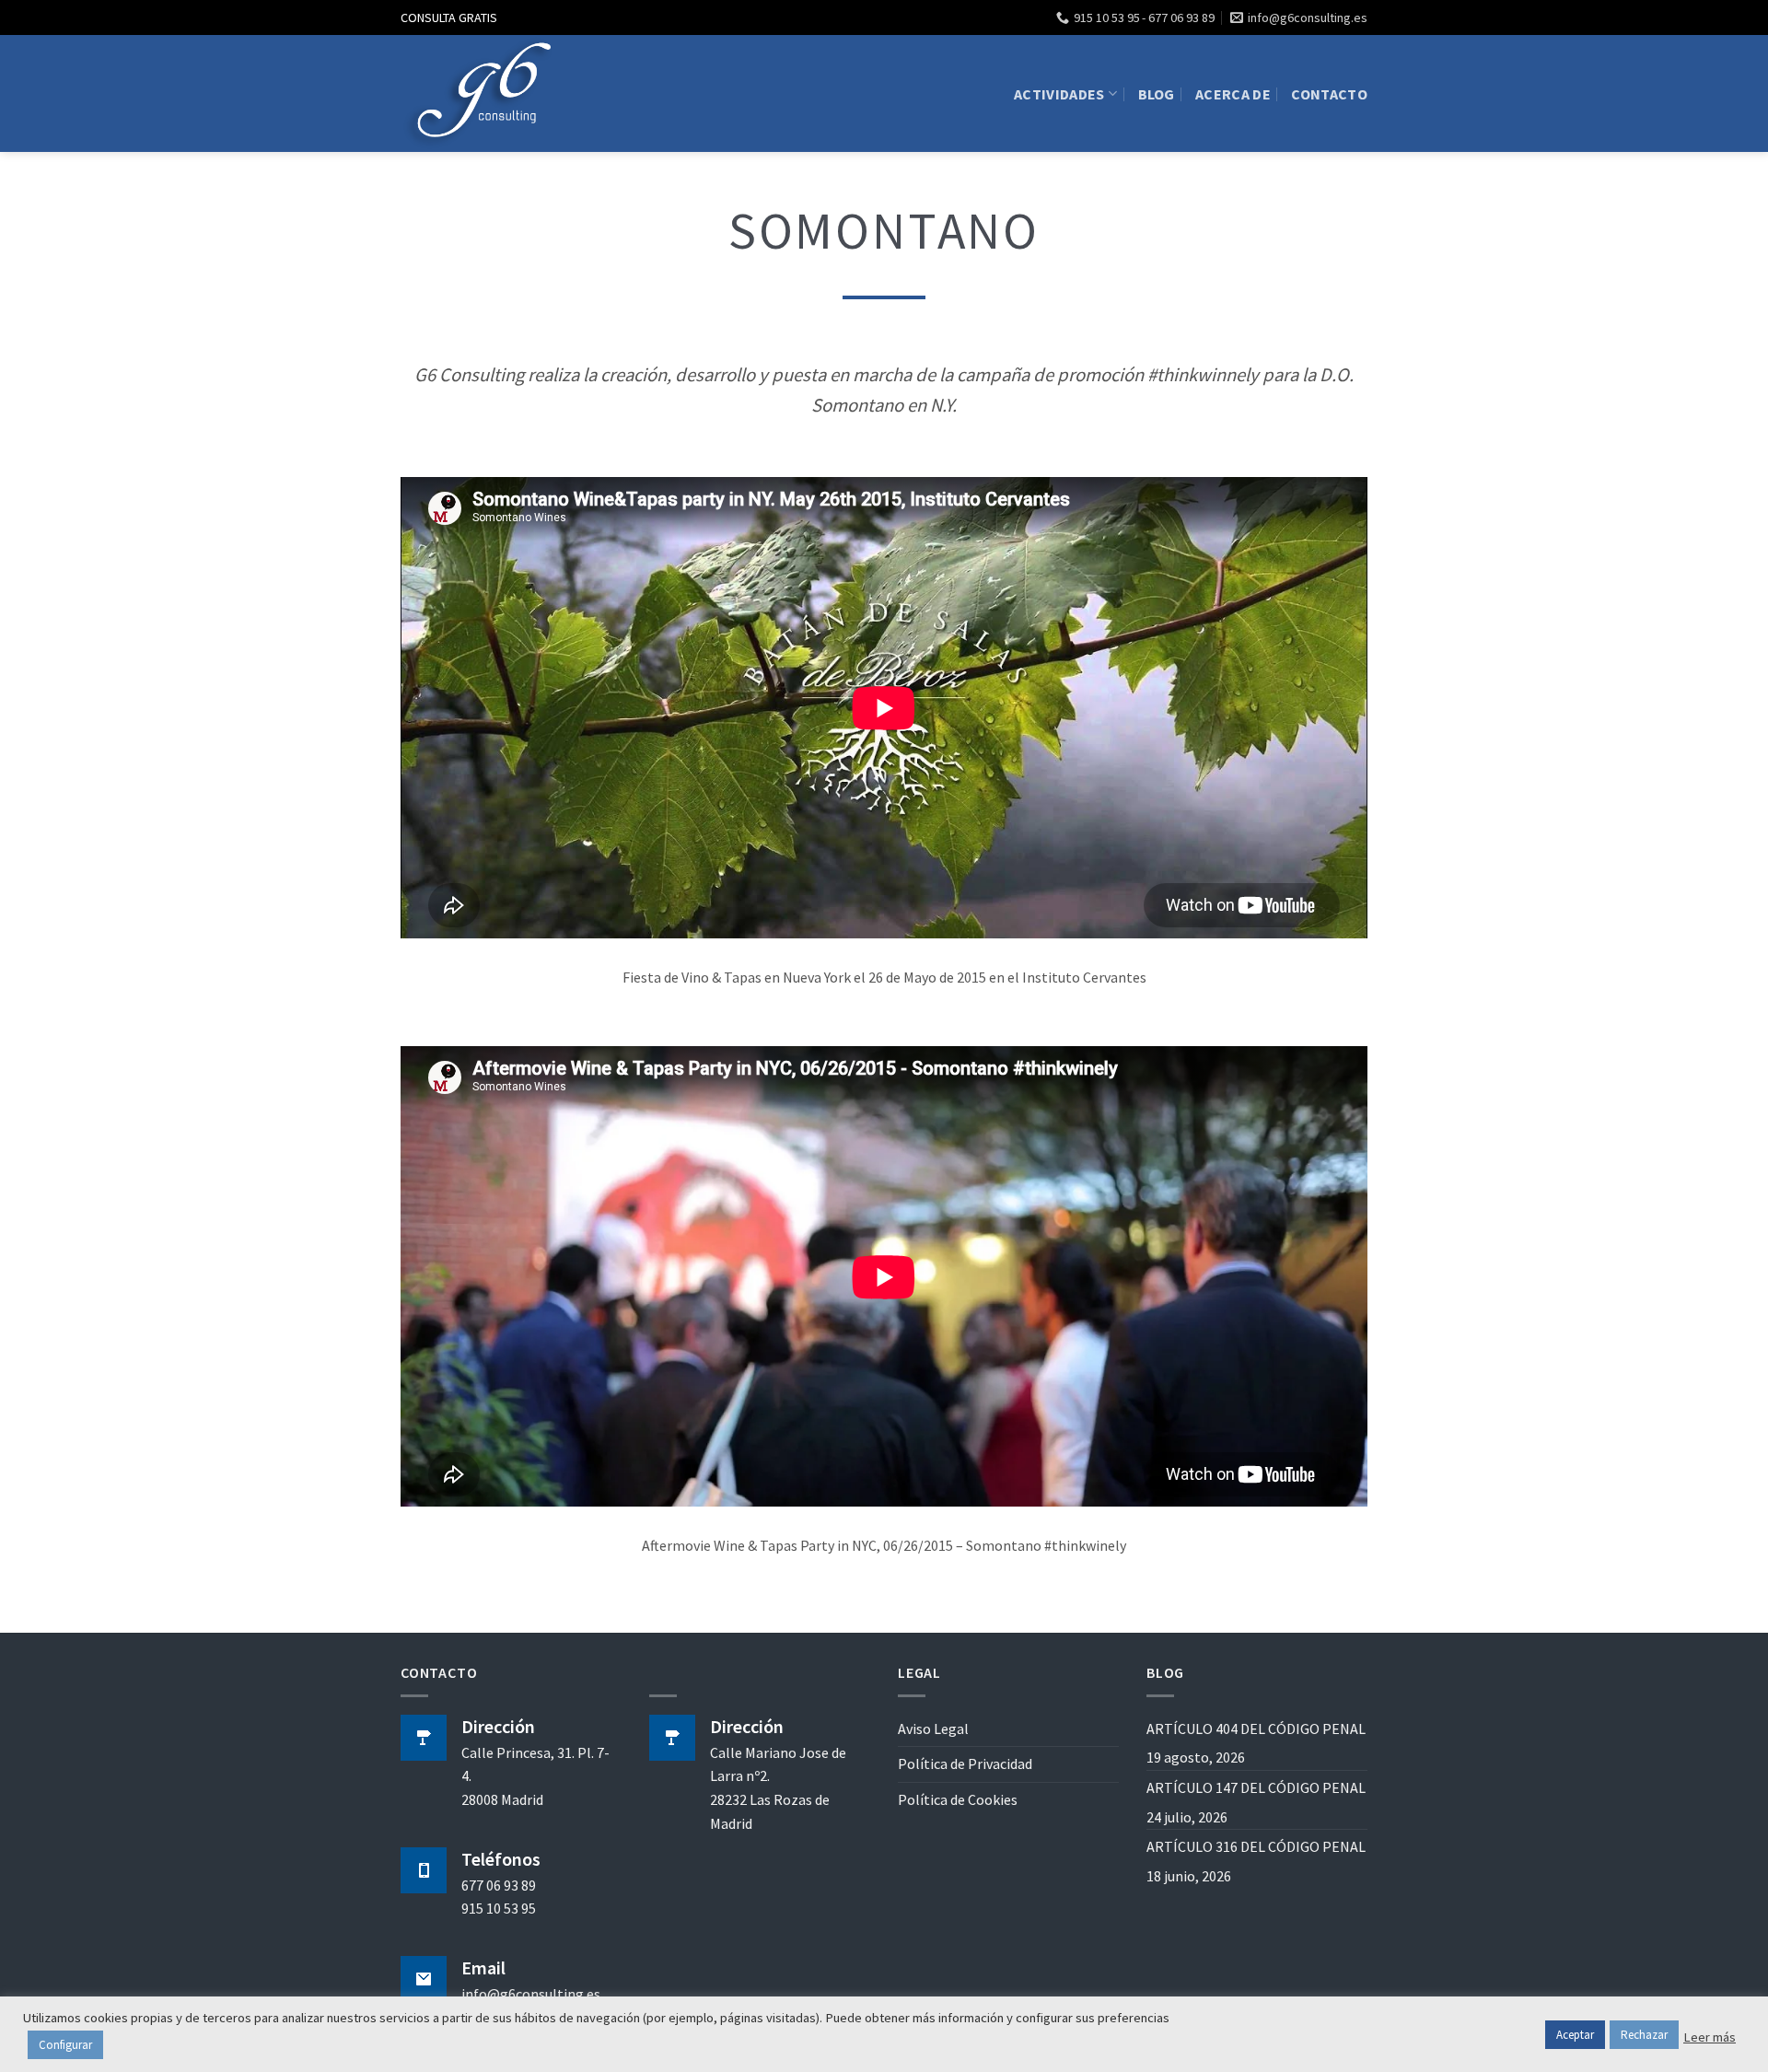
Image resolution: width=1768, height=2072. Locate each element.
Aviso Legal (933, 1729)
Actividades (1059, 94)
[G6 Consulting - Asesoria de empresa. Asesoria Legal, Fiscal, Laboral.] (483, 93)
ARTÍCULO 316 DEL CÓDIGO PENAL (1256, 1846)
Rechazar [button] (1644, 2035)
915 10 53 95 (499, 1908)
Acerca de (1233, 94)
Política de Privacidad (965, 1764)
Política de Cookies (958, 1799)
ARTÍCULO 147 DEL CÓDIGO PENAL (1256, 1787)
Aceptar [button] (1575, 2035)
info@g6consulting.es (531, 1994)
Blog (1157, 94)
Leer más (1710, 2037)
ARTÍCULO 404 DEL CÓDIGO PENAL (1256, 1729)
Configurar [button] (65, 2045)
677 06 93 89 (499, 1885)
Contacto (1329, 94)
